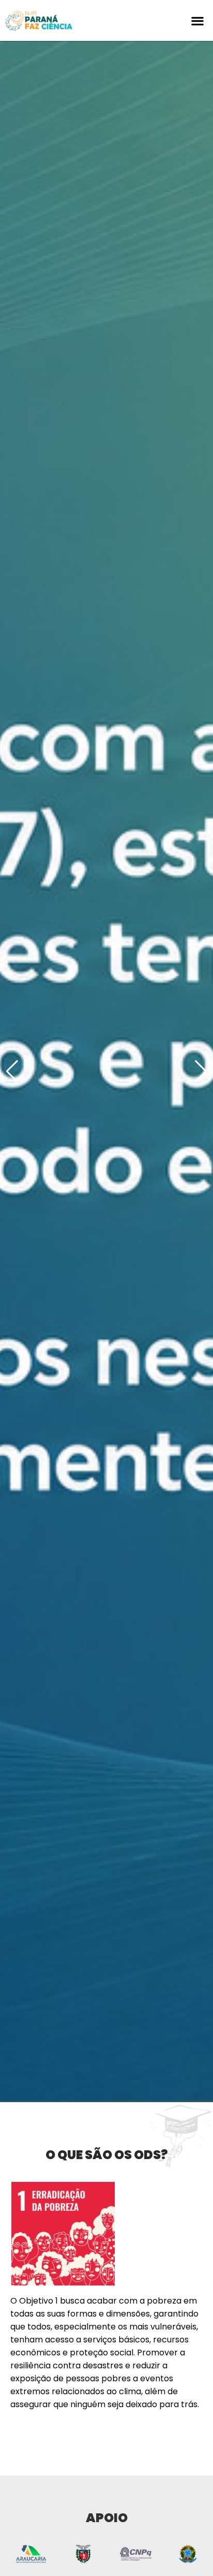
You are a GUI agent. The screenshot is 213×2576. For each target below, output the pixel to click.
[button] (198, 20)
